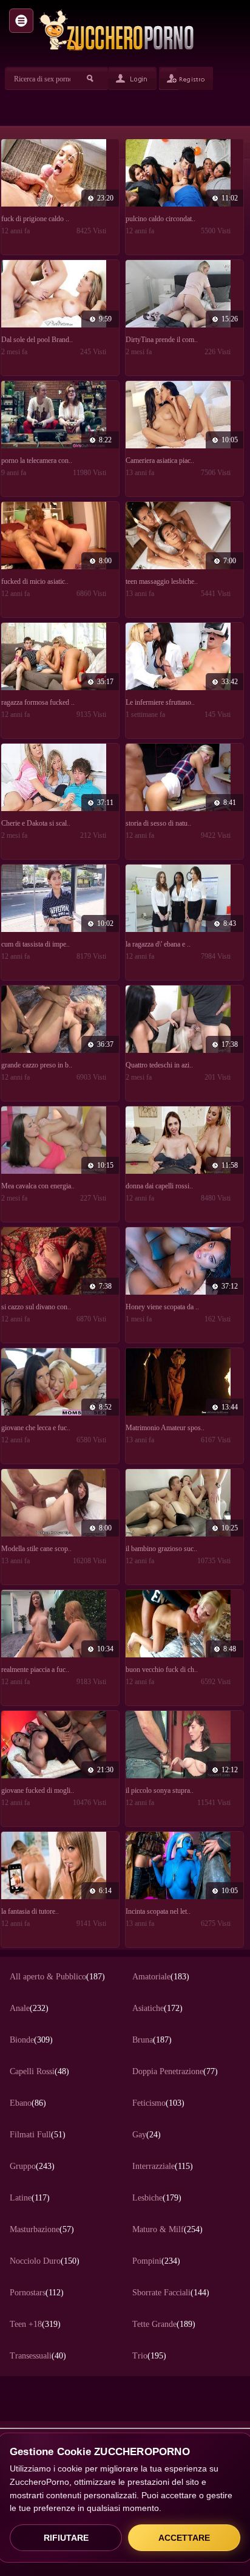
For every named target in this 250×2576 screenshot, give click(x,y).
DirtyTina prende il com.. (162, 340)
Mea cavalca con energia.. (38, 1186)
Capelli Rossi (39, 2071)
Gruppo (32, 2166)
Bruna (152, 2040)
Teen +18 (35, 2324)
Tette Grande (164, 2324)
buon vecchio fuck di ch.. (162, 1670)
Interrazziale (163, 2166)
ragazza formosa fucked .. (38, 702)
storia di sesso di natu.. (158, 823)
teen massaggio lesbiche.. (162, 581)
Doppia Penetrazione (175, 2071)
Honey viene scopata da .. (162, 1307)
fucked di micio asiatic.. (35, 581)
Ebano (28, 2103)
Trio (149, 2356)
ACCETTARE (184, 2538)
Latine (30, 2198)
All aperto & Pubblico (57, 1977)
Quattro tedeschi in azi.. (159, 1065)
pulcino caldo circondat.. (160, 219)
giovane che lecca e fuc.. (36, 1428)
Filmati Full (38, 2135)
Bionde (31, 2040)
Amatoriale (161, 1977)
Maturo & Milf (167, 2229)
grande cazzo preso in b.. (37, 1065)
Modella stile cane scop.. (36, 1549)
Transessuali (38, 2356)
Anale (29, 2008)
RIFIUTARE (66, 2538)
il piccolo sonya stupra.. (160, 1790)
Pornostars (37, 2293)
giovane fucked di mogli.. (38, 1790)
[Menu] (21, 21)
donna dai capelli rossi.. (159, 1186)
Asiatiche (157, 2008)
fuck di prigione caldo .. (35, 219)
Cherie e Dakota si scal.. (36, 823)
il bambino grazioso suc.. (161, 1549)
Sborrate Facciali (171, 2293)
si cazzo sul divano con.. (36, 1307)
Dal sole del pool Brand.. (37, 340)
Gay (147, 2135)
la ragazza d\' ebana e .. (158, 944)
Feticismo (158, 2103)
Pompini (156, 2261)
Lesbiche (157, 2198)
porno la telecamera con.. (37, 461)
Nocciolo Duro (45, 2261)
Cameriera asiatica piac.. (160, 461)
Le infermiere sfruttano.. (160, 702)
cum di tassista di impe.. (35, 944)
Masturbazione (42, 2229)
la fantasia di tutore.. (30, 1911)
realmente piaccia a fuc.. (35, 1670)
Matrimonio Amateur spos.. (165, 1428)
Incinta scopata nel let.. (158, 1911)
